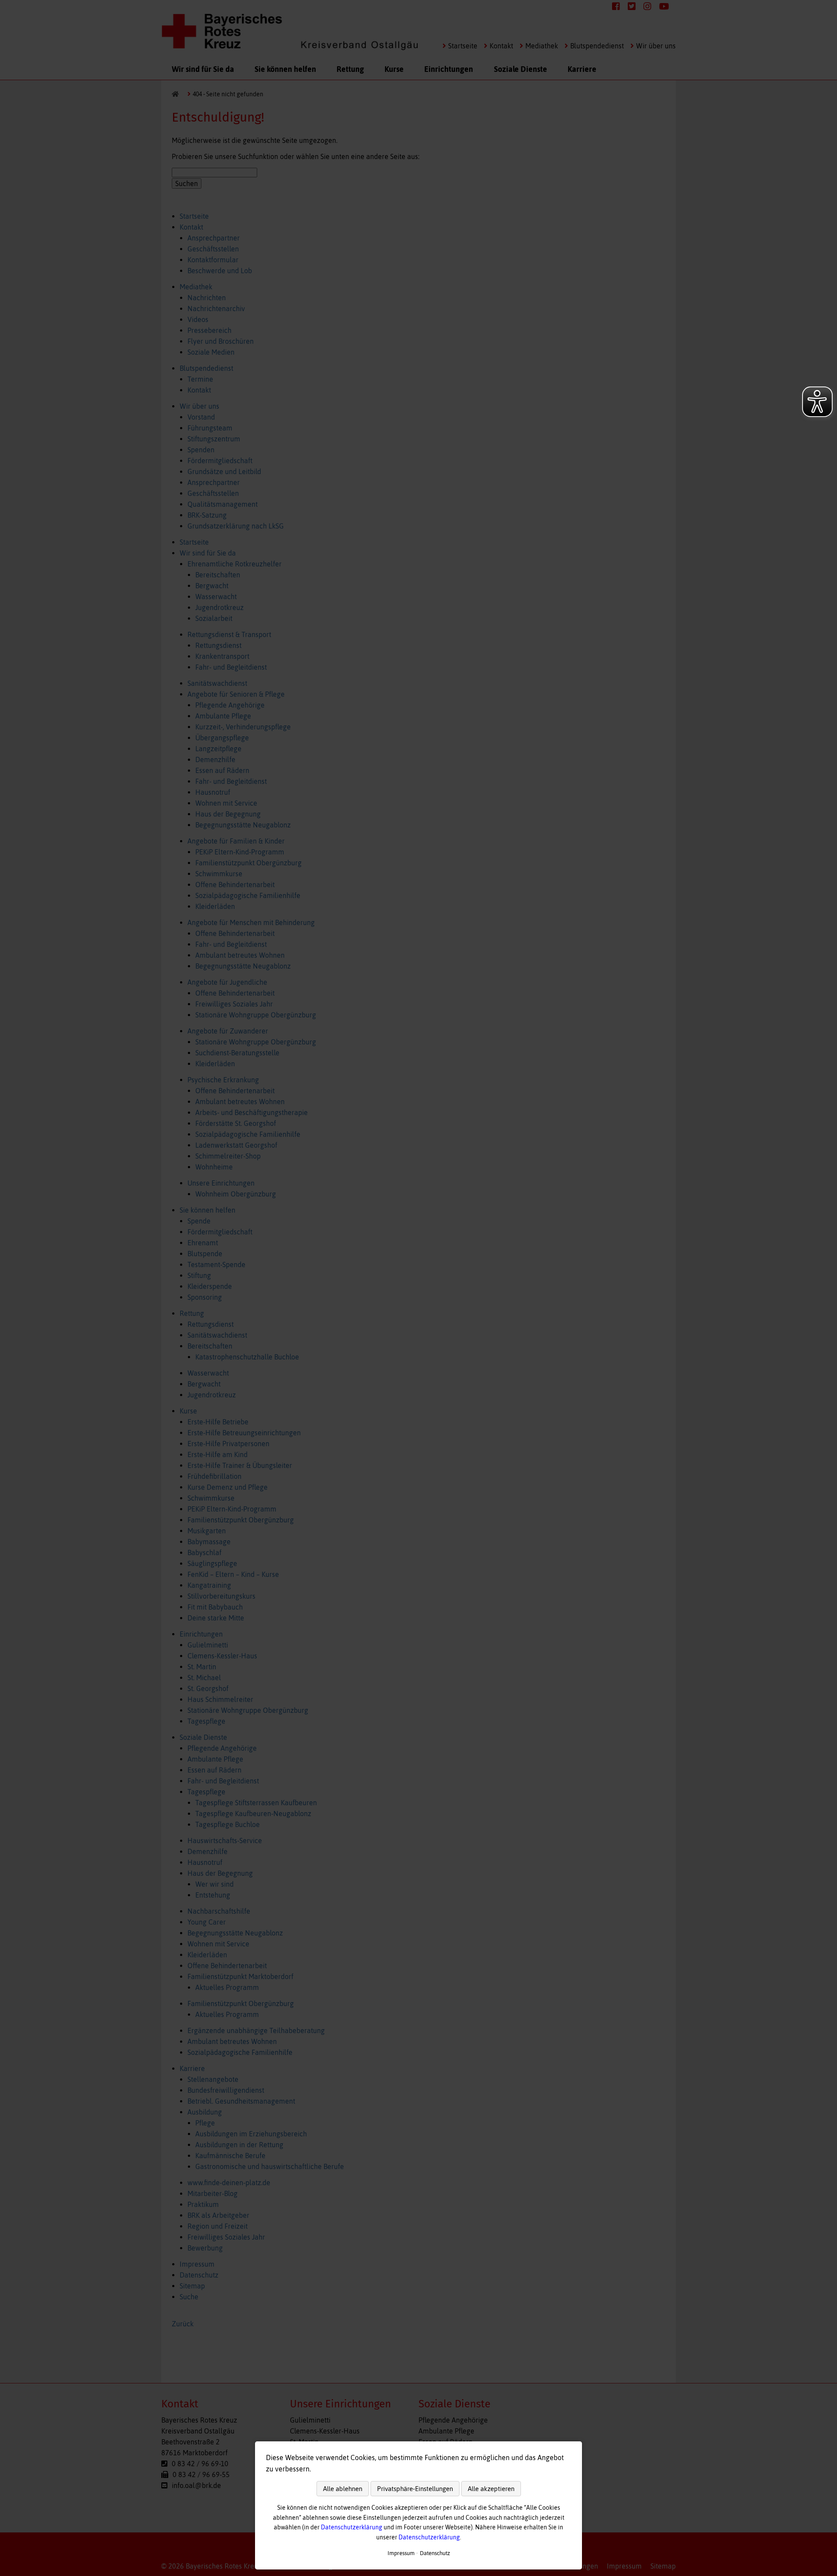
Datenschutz (435, 2553)
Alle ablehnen (343, 2489)
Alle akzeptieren (491, 2489)
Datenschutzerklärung (352, 2527)
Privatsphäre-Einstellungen (415, 2489)
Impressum (401, 2553)
